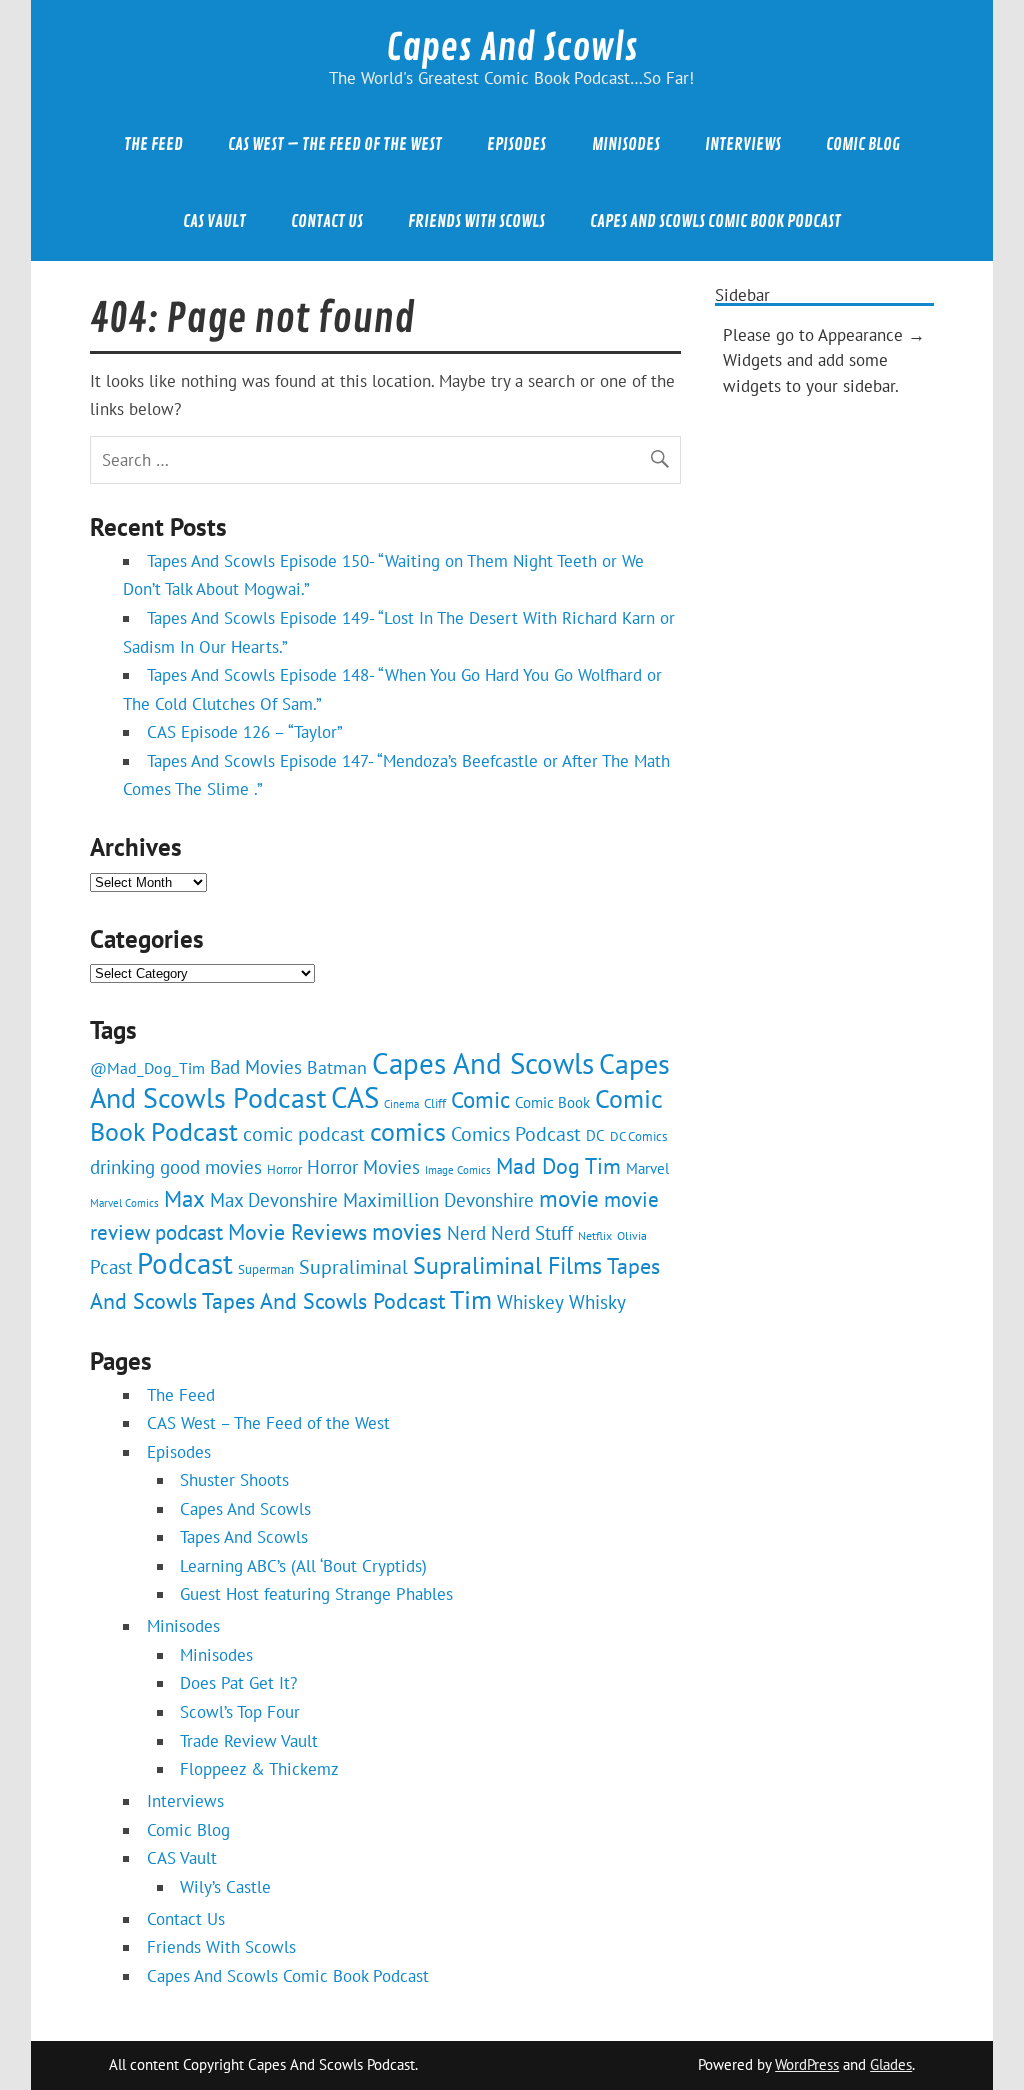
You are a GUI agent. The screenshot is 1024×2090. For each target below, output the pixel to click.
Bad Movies (256, 1067)
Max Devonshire (274, 1199)
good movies (211, 1167)
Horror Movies (363, 1166)
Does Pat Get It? (238, 1683)
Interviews (743, 144)
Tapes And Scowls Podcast (323, 1301)
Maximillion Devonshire (438, 1200)
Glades (891, 2064)
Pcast (111, 1266)
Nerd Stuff (532, 1232)
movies (407, 1231)
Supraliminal (353, 1266)
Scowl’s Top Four (240, 1712)
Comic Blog (863, 144)
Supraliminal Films (507, 1265)
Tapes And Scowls (244, 1537)
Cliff (435, 1103)
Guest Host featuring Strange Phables (316, 1594)
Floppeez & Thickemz (259, 1769)
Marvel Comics (124, 1203)
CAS (355, 1097)
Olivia (632, 1235)
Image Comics (458, 1170)
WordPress (807, 2064)
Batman (337, 1067)
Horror (284, 1169)
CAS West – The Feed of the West (335, 144)
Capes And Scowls (512, 48)
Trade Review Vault (249, 1741)
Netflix (595, 1235)
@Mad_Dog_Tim (147, 1067)
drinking (122, 1167)
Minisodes (626, 144)
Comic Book (552, 1102)
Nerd (466, 1232)
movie (569, 1198)
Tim (471, 1299)
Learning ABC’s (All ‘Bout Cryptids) (303, 1566)
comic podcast (304, 1133)
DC (595, 1135)
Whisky (597, 1302)
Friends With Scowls (476, 221)
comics (408, 1131)
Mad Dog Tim (558, 1166)
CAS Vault (214, 221)
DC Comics (638, 1136)
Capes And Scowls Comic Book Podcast (715, 221)
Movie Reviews (297, 1231)
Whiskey (530, 1301)
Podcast (185, 1263)
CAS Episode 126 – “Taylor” (245, 732)
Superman (266, 1269)
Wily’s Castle (225, 1887)
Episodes (516, 144)
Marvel (647, 1168)
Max (184, 1198)
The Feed (153, 144)
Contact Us (327, 221)
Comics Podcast (516, 1133)
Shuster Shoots (234, 1480)
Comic (480, 1099)
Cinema (401, 1104)
